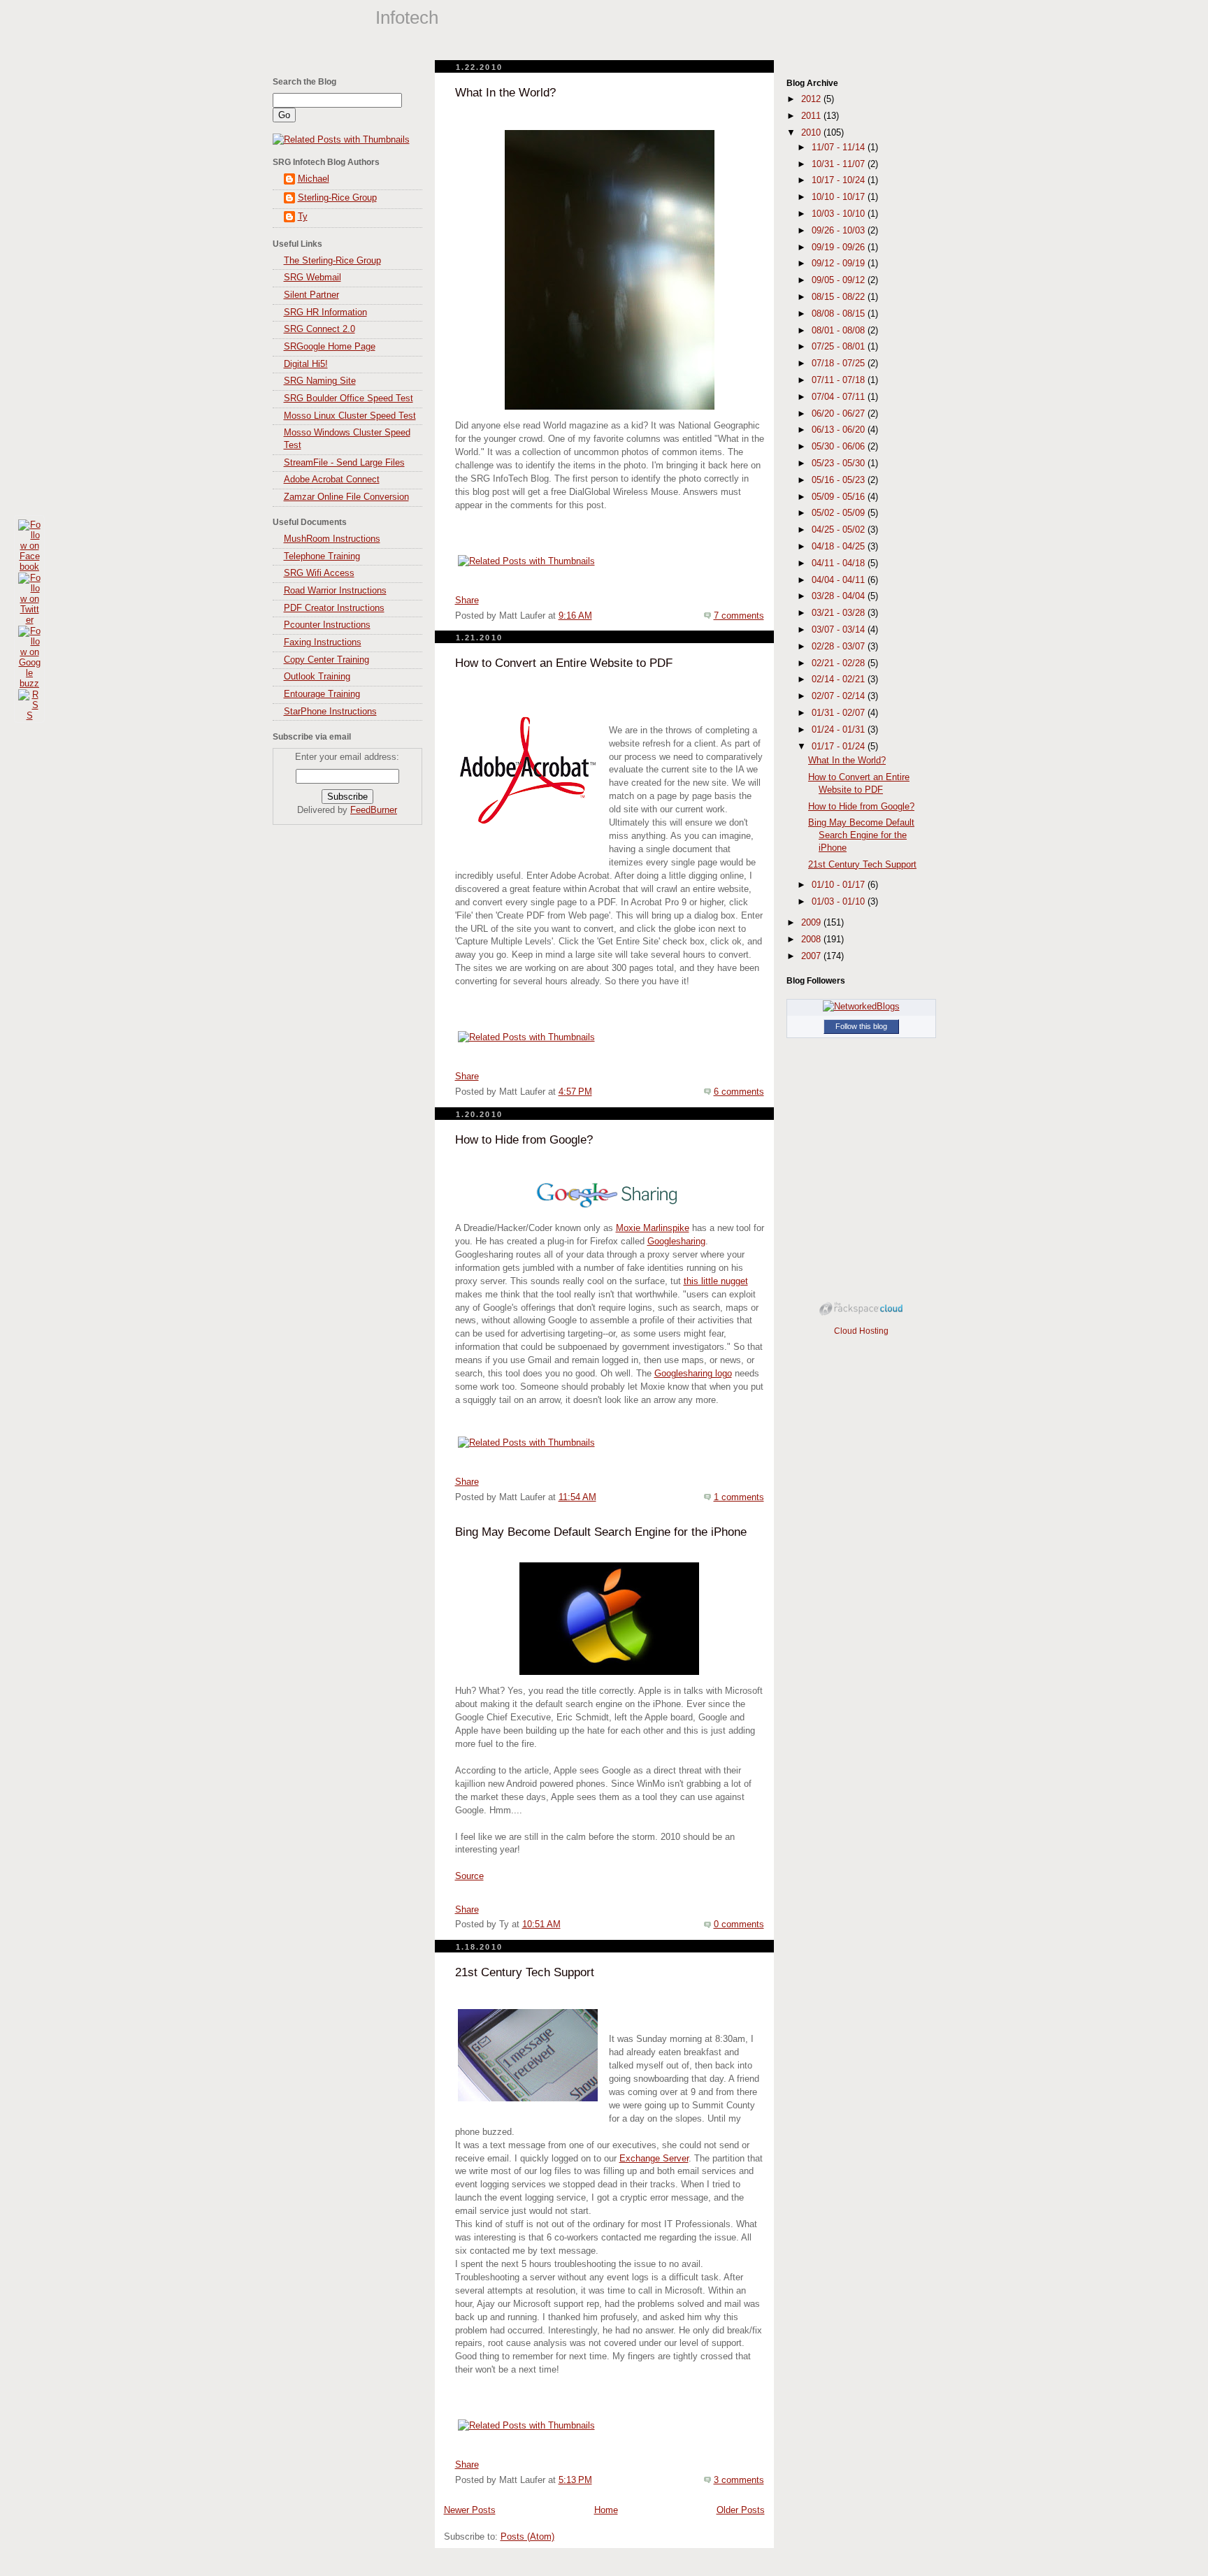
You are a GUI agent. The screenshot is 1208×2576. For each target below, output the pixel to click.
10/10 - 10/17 (840, 197)
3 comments (739, 2480)
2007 (812, 956)
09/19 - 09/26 (840, 247)
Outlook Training (317, 677)
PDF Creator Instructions (334, 608)
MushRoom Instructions (332, 539)
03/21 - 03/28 (840, 613)
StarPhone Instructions (330, 712)
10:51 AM (541, 1924)
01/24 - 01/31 (840, 730)
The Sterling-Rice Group (332, 261)
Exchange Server (654, 2159)
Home (606, 2510)
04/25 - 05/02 (840, 530)
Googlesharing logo (693, 1374)
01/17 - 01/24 (840, 747)
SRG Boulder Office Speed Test (348, 398)
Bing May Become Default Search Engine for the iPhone (601, 1532)
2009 (812, 923)
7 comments (739, 616)
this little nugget (716, 1281)
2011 (812, 116)
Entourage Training (322, 694)
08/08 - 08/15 (840, 314)
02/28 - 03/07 (840, 647)
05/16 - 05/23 (840, 480)
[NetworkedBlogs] (861, 1007)
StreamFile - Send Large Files (344, 463)
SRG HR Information (325, 312)
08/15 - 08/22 (840, 297)
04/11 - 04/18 (840, 563)
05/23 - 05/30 (840, 463)
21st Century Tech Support (525, 1972)
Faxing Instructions (323, 642)
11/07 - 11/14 (840, 147)
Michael (314, 179)
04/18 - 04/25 (840, 547)
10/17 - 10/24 (840, 180)
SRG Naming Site (320, 381)
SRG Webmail (312, 278)
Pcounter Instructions (327, 625)
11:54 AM (577, 1497)
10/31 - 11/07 (840, 164)
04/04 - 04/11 (840, 580)
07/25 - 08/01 (840, 347)
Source (469, 1876)
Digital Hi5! (306, 364)
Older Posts (741, 2510)
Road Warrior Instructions (335, 591)
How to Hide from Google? (524, 1140)
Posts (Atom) (527, 2537)
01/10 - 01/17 (840, 885)
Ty (303, 217)
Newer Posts (470, 2510)
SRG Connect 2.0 (319, 329)
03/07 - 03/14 (840, 630)
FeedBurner (374, 810)
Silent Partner (311, 295)
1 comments (739, 1497)
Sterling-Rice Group (337, 198)
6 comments (739, 1092)
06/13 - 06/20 (840, 430)
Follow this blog (861, 1026)
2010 (812, 133)
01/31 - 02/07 (840, 713)
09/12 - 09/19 (840, 264)
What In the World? (505, 93)
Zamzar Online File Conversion (346, 497)
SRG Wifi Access (319, 573)
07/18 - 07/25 (840, 364)
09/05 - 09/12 (840, 280)
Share (467, 600)
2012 (812, 99)
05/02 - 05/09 (840, 513)
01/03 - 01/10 (840, 902)
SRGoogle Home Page (330, 347)
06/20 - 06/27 (840, 414)
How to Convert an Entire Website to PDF (564, 663)
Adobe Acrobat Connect (332, 480)
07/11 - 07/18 (840, 380)
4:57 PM (575, 1092)
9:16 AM (575, 616)
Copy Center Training (326, 660)
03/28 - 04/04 (840, 596)
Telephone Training (322, 556)
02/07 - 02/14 (840, 696)
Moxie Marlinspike (653, 1228)
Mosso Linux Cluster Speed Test (350, 416)
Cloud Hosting (861, 1331)
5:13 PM (575, 2480)
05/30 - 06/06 (840, 447)
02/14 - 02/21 (840, 679)
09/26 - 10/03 (840, 231)
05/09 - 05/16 (840, 497)
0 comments (739, 1924)
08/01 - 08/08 (840, 331)
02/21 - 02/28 (840, 663)
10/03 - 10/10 (840, 214)
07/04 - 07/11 (840, 397)
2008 (812, 940)
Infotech (407, 17)
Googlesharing (676, 1242)
